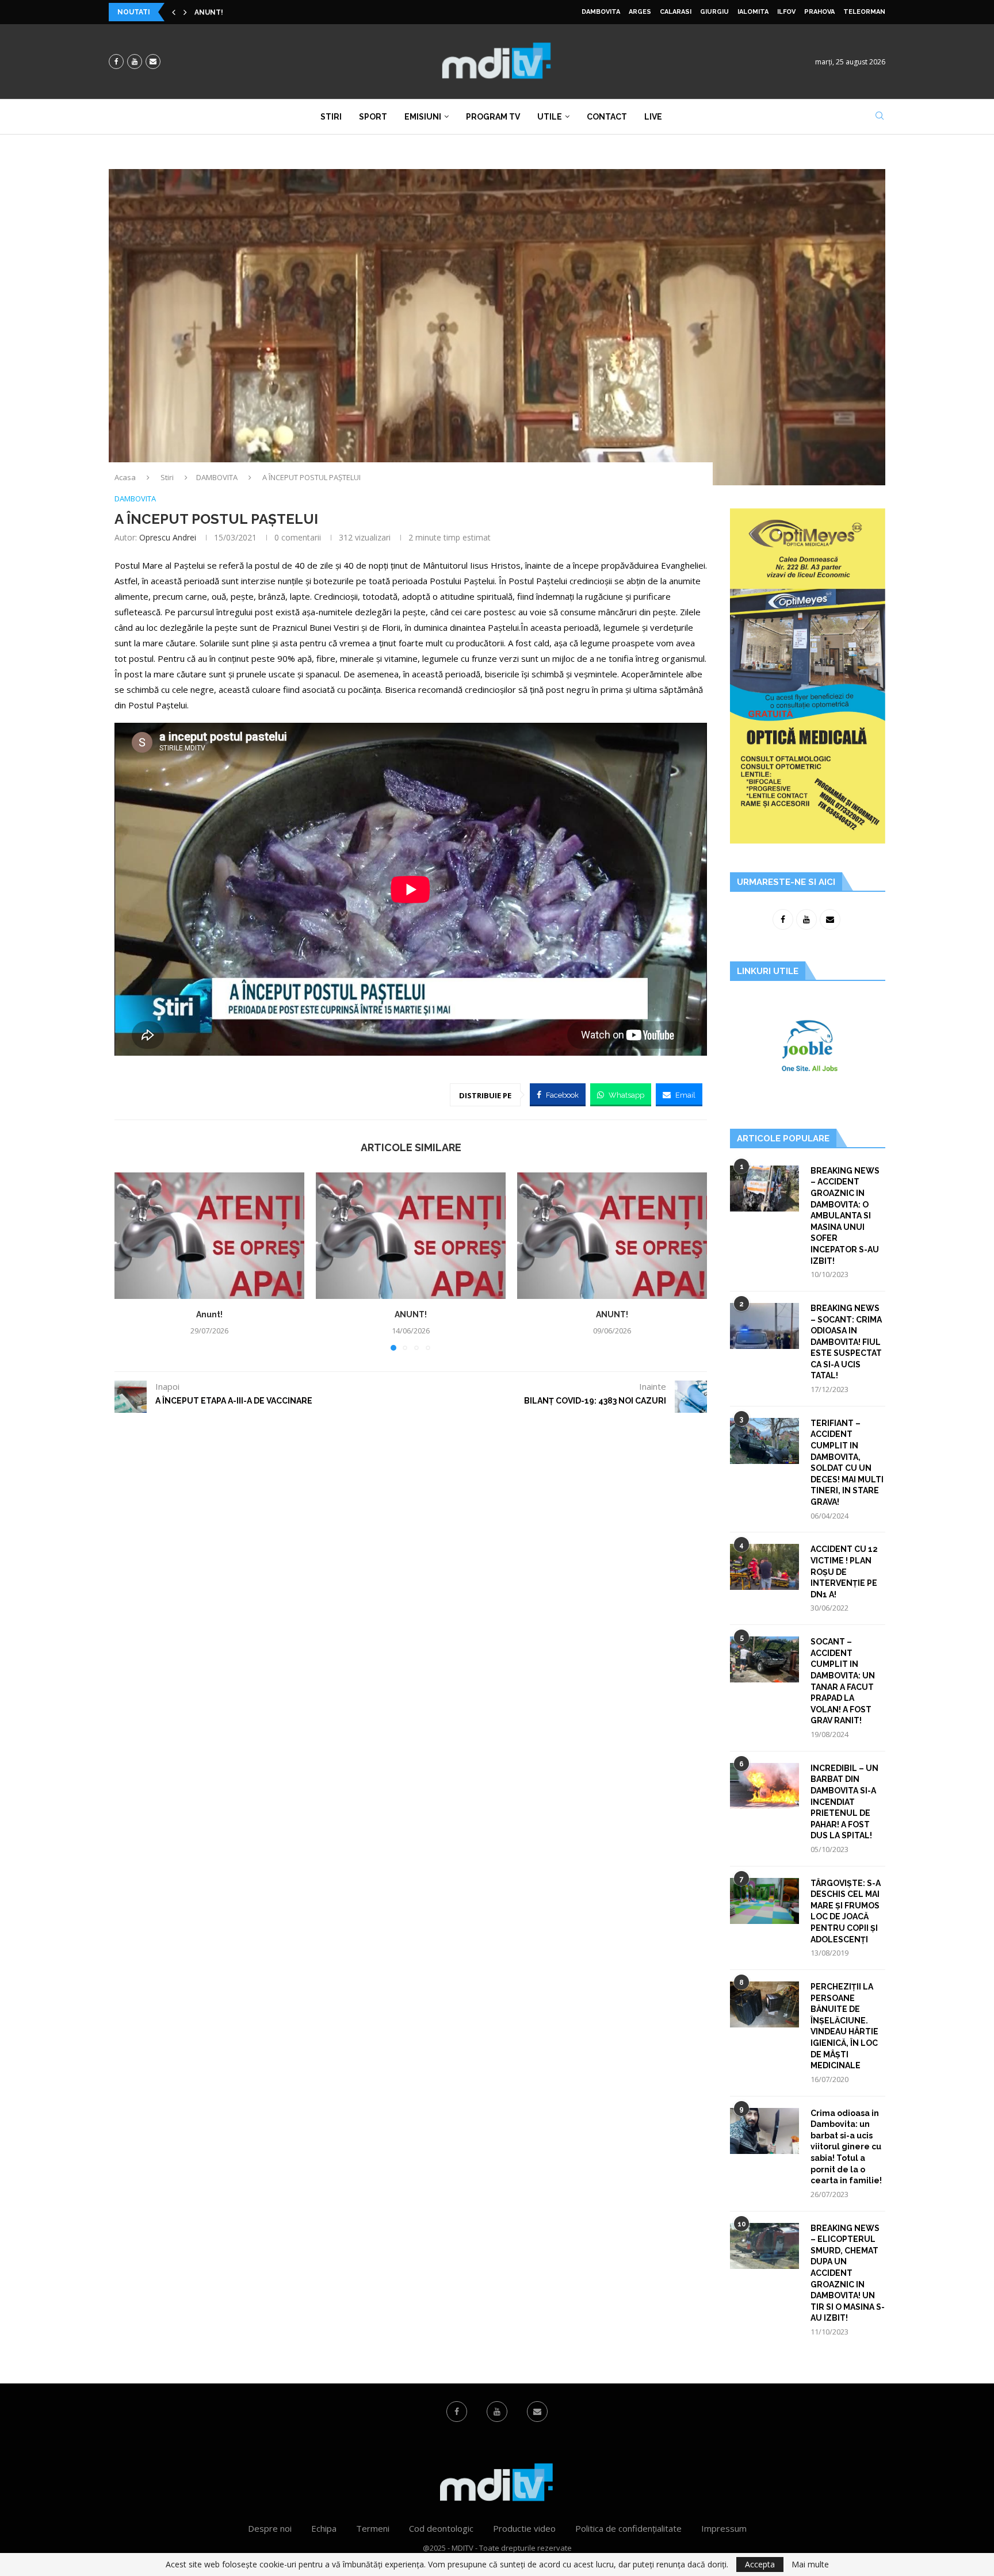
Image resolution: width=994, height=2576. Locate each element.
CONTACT (607, 117)
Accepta (760, 2564)
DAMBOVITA (601, 12)
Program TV (493, 117)
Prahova (819, 12)
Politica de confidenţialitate (628, 2528)
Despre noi (270, 2528)
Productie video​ (524, 2528)
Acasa (125, 477)
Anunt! (209, 1314)
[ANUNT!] (411, 1236)
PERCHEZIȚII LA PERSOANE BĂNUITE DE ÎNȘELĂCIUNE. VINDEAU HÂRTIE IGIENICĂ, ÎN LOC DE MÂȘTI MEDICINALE (844, 2026)
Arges (640, 12)
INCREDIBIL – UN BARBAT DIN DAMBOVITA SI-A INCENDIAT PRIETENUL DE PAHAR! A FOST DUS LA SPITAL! (844, 1802)
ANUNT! (209, 12)
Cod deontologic (441, 2528)
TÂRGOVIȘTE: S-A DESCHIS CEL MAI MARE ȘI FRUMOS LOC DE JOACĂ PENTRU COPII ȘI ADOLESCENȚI (846, 1911)
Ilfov (786, 12)
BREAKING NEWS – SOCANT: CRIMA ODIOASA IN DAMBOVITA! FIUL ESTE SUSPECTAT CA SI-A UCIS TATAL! (846, 1342)
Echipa (324, 2528)
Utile (550, 117)
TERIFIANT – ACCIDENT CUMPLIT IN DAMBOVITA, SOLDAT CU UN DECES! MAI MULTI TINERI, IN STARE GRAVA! (847, 1463)
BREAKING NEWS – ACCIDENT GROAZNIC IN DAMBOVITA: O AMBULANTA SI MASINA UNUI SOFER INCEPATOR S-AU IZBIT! (845, 1216)
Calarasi (676, 12)
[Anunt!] (209, 1236)
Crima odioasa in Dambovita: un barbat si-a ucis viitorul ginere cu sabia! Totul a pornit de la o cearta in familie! (846, 2147)
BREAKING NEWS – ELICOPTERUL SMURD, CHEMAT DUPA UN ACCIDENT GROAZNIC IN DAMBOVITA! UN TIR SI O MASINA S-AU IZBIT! (848, 2273)
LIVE (653, 117)
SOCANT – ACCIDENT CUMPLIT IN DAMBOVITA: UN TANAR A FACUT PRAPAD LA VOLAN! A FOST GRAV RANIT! (843, 1681)
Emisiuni (423, 117)
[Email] (153, 62)
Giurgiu (714, 12)
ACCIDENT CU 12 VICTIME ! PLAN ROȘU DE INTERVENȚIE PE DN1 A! (844, 1571)
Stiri (331, 117)
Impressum (724, 2528)
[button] (174, 12)
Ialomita (753, 12)
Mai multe (810, 2564)
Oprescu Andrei (168, 537)
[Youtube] (135, 62)
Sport (373, 117)
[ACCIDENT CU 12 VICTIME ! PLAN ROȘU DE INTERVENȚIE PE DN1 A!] (764, 1567)
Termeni (373, 2528)
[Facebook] (116, 62)
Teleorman (864, 12)
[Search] (880, 117)
